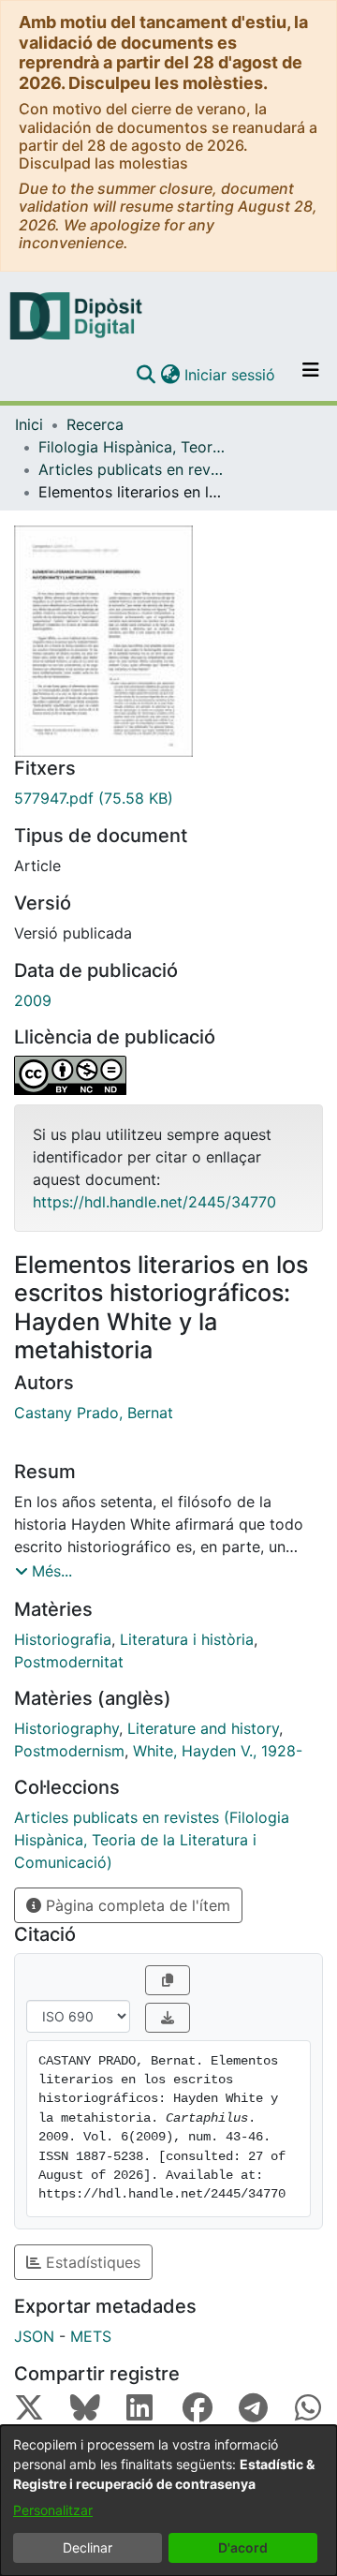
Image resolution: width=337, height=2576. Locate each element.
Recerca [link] (95, 424)
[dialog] (168, 2501)
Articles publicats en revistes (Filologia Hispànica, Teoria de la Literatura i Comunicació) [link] (132, 469)
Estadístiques (91, 2262)
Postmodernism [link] (69, 1751)
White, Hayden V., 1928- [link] (218, 1751)
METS (91, 2336)
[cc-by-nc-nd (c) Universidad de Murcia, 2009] (168, 1075)
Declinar (88, 2547)
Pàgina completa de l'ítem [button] (136, 1905)
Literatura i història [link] (187, 1639)
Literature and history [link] (203, 1728)
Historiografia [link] (63, 1639)
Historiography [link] (66, 1728)
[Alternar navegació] (311, 375)
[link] (168, 798)
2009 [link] (33, 1000)
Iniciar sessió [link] (231, 375)
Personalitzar (53, 2510)
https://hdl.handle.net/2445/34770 (154, 1202)
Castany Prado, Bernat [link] (94, 1413)
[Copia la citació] (168, 1980)
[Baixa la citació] (168, 2018)
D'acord (243, 2547)
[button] (146, 375)
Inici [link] (29, 424)
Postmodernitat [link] (69, 1662)
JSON (34, 2336)
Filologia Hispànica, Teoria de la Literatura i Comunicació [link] (132, 447)
